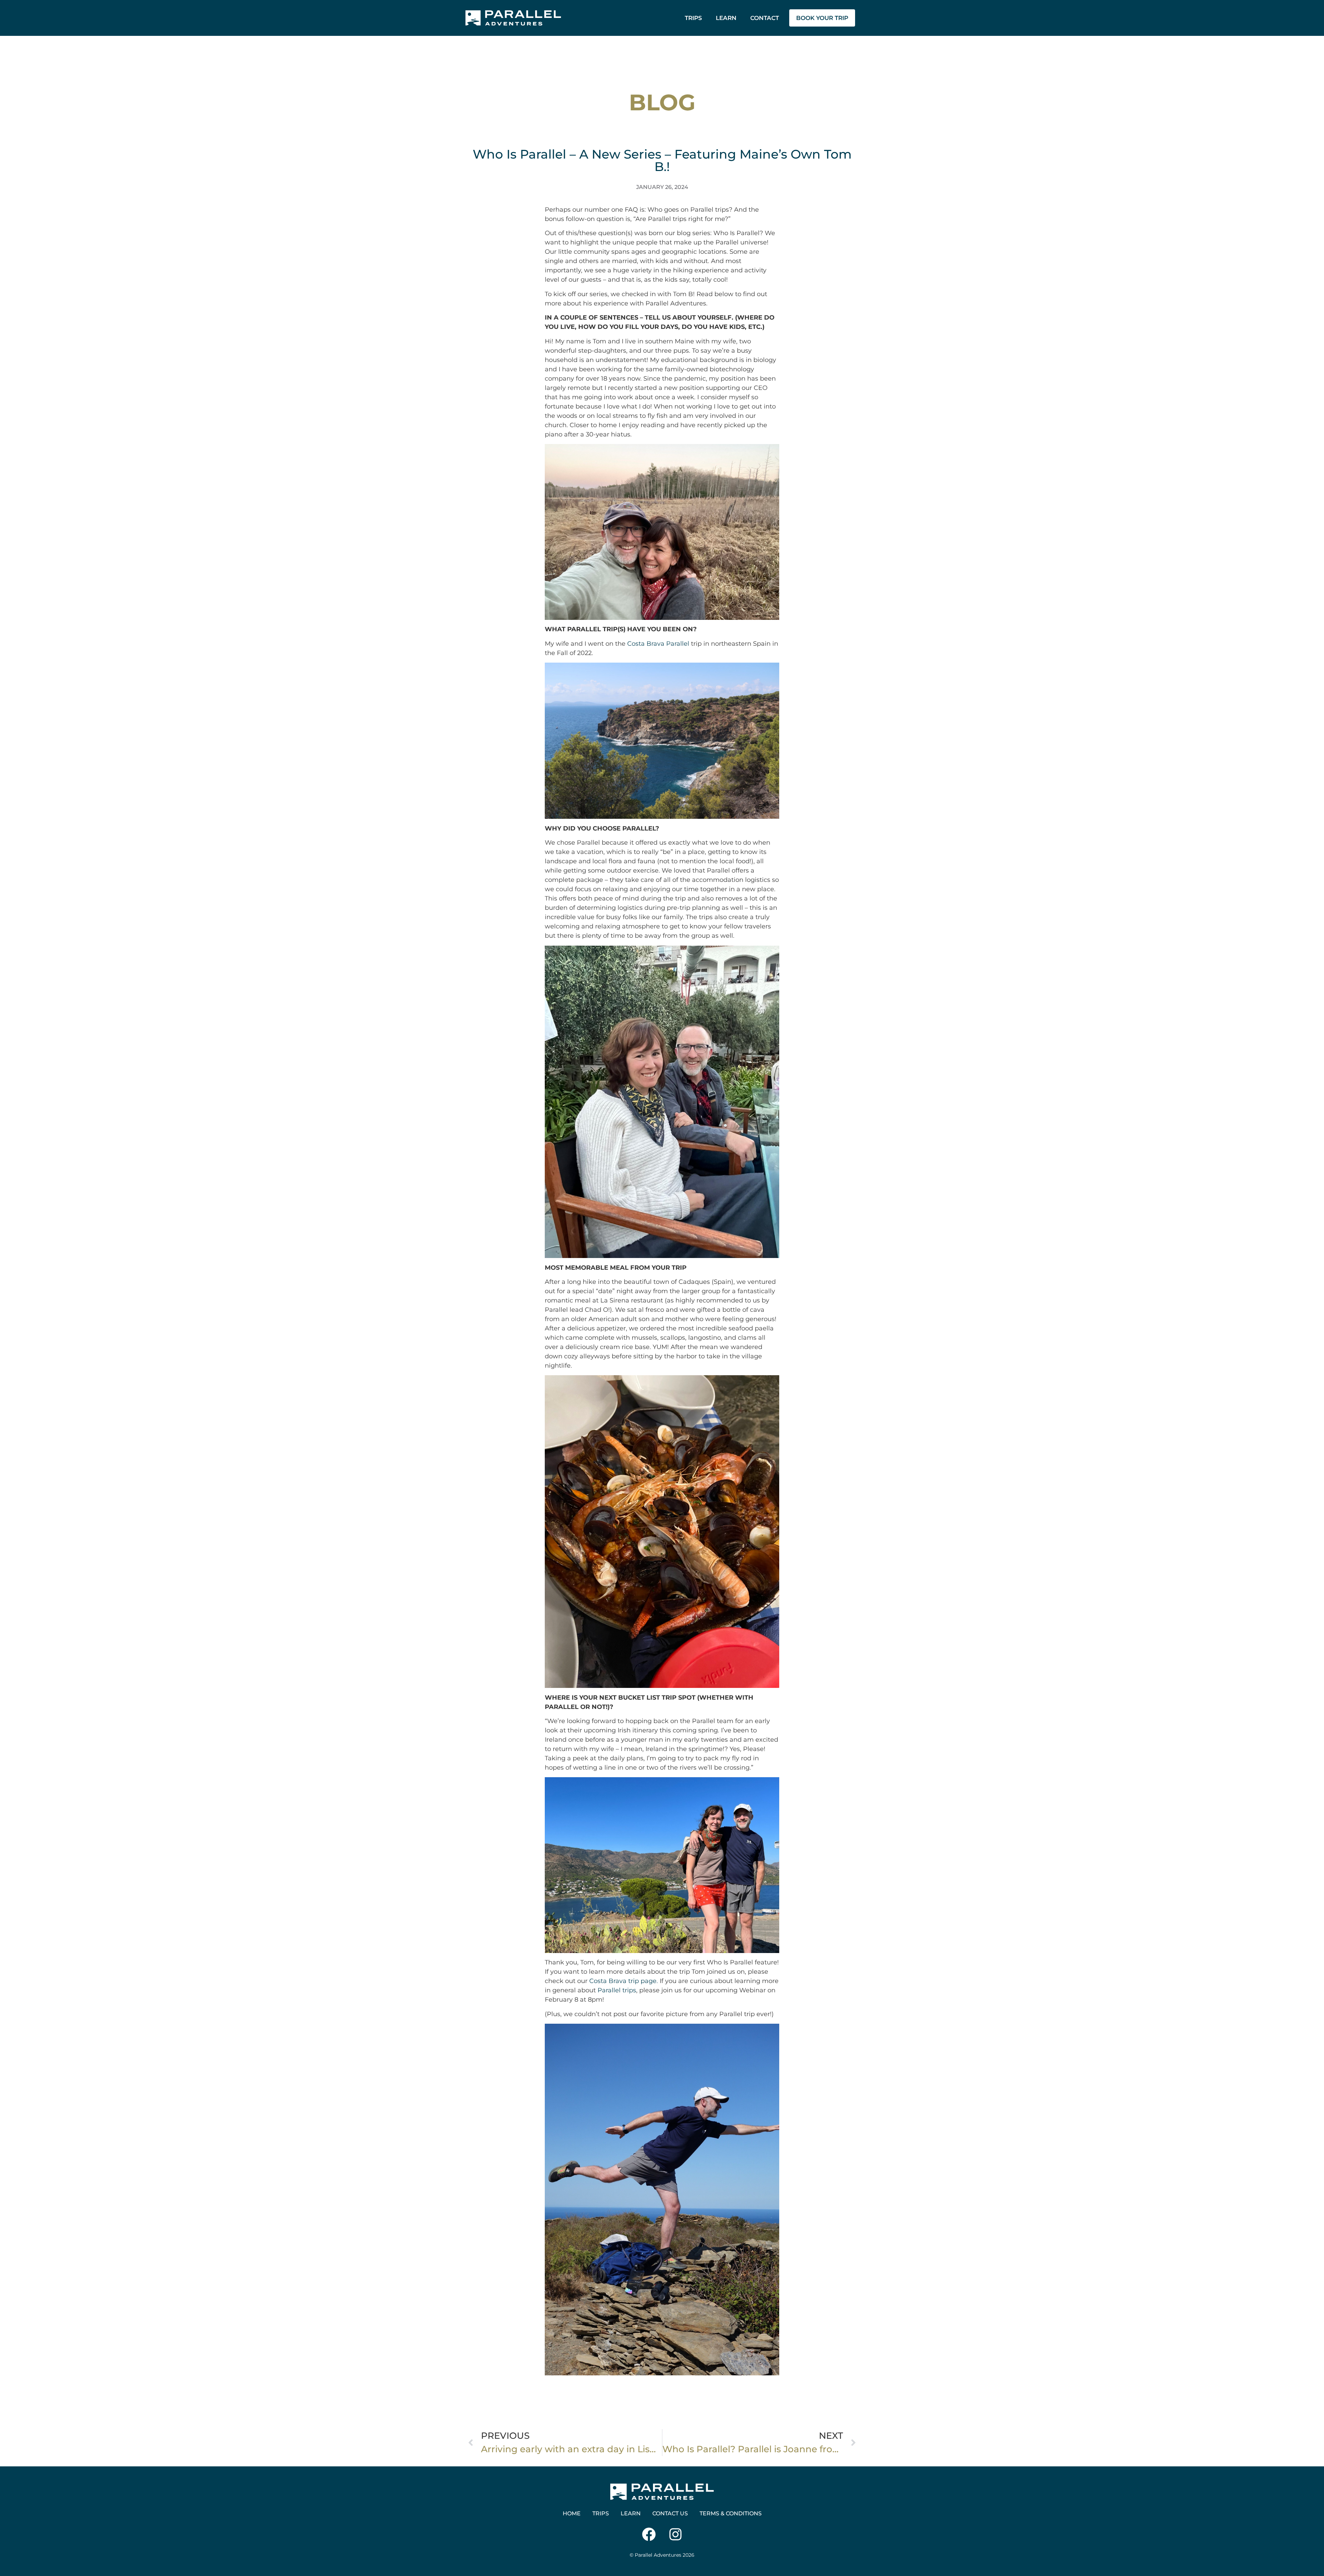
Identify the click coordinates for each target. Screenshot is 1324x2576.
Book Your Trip (822, 18)
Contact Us (670, 2513)
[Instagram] (675, 2534)
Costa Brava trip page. (624, 1981)
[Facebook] (649, 2534)
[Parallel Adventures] (513, 18)
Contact (765, 18)
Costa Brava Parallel (658, 644)
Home (572, 2513)
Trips (693, 18)
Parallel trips (617, 1990)
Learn (726, 18)
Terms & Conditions (731, 2513)
